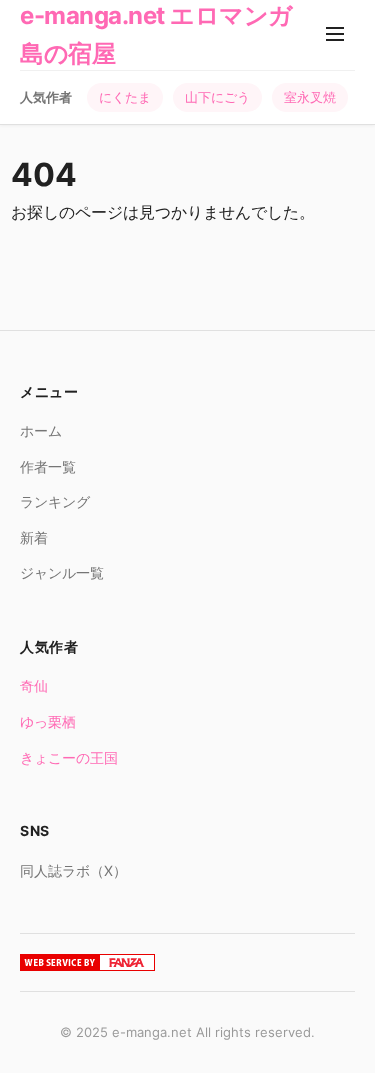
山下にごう (217, 97)
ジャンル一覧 (62, 572)
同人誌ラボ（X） (73, 870)
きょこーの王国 (69, 757)
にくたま (125, 97)
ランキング (55, 501)
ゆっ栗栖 (48, 721)
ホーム (41, 430)
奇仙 (34, 685)
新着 (34, 537)
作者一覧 (48, 466)
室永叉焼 (310, 97)
